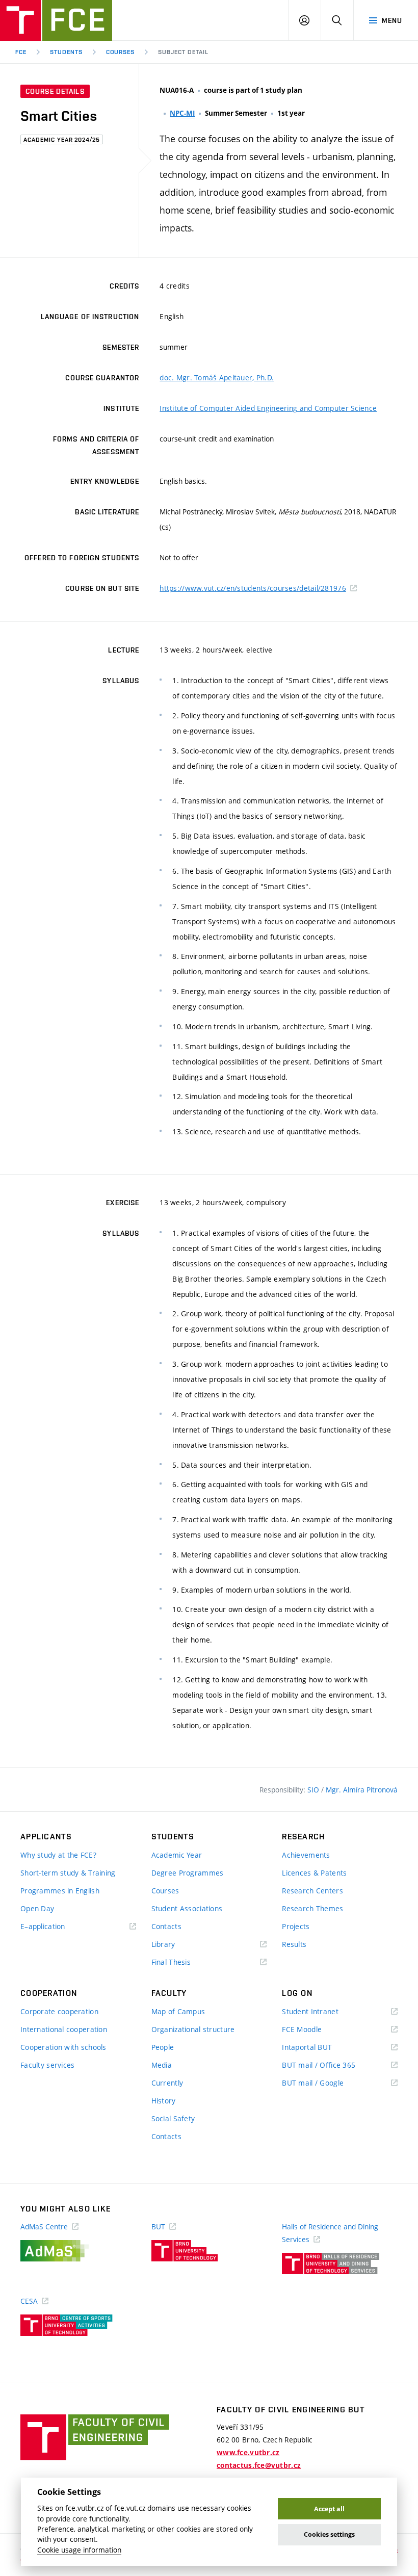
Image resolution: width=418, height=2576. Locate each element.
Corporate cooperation (59, 2011)
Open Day (37, 1908)
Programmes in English (60, 1891)
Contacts (166, 1926)
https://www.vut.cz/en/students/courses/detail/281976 (253, 588)
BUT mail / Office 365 (333, 2065)
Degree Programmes (188, 1873)
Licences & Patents (314, 1873)
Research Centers (312, 1891)
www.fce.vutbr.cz (248, 2453)
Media (162, 2065)
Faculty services (47, 2065)
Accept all (329, 2509)
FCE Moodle (317, 2030)
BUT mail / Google (328, 2083)
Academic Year (177, 1855)
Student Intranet (325, 2012)
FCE (21, 52)
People (163, 2047)
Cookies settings (329, 2534)
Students (66, 52)
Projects (296, 1926)
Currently (167, 2083)
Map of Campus (178, 2011)
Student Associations (187, 1908)
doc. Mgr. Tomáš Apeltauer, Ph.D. (217, 378)
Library (178, 1945)
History (164, 2101)
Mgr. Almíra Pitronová (362, 1790)
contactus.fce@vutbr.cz (259, 2465)
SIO (314, 1790)
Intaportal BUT (322, 2048)
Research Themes (312, 1908)
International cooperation (64, 2029)
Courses (121, 52)
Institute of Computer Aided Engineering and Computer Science (268, 408)
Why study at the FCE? (58, 1855)
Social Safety (173, 2118)
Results (294, 1944)
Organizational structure (193, 2029)
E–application (58, 1927)
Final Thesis (186, 1962)
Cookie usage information (79, 2550)
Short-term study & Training (68, 1873)
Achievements (306, 1855)
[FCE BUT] (56, 20)
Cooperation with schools (63, 2047)
